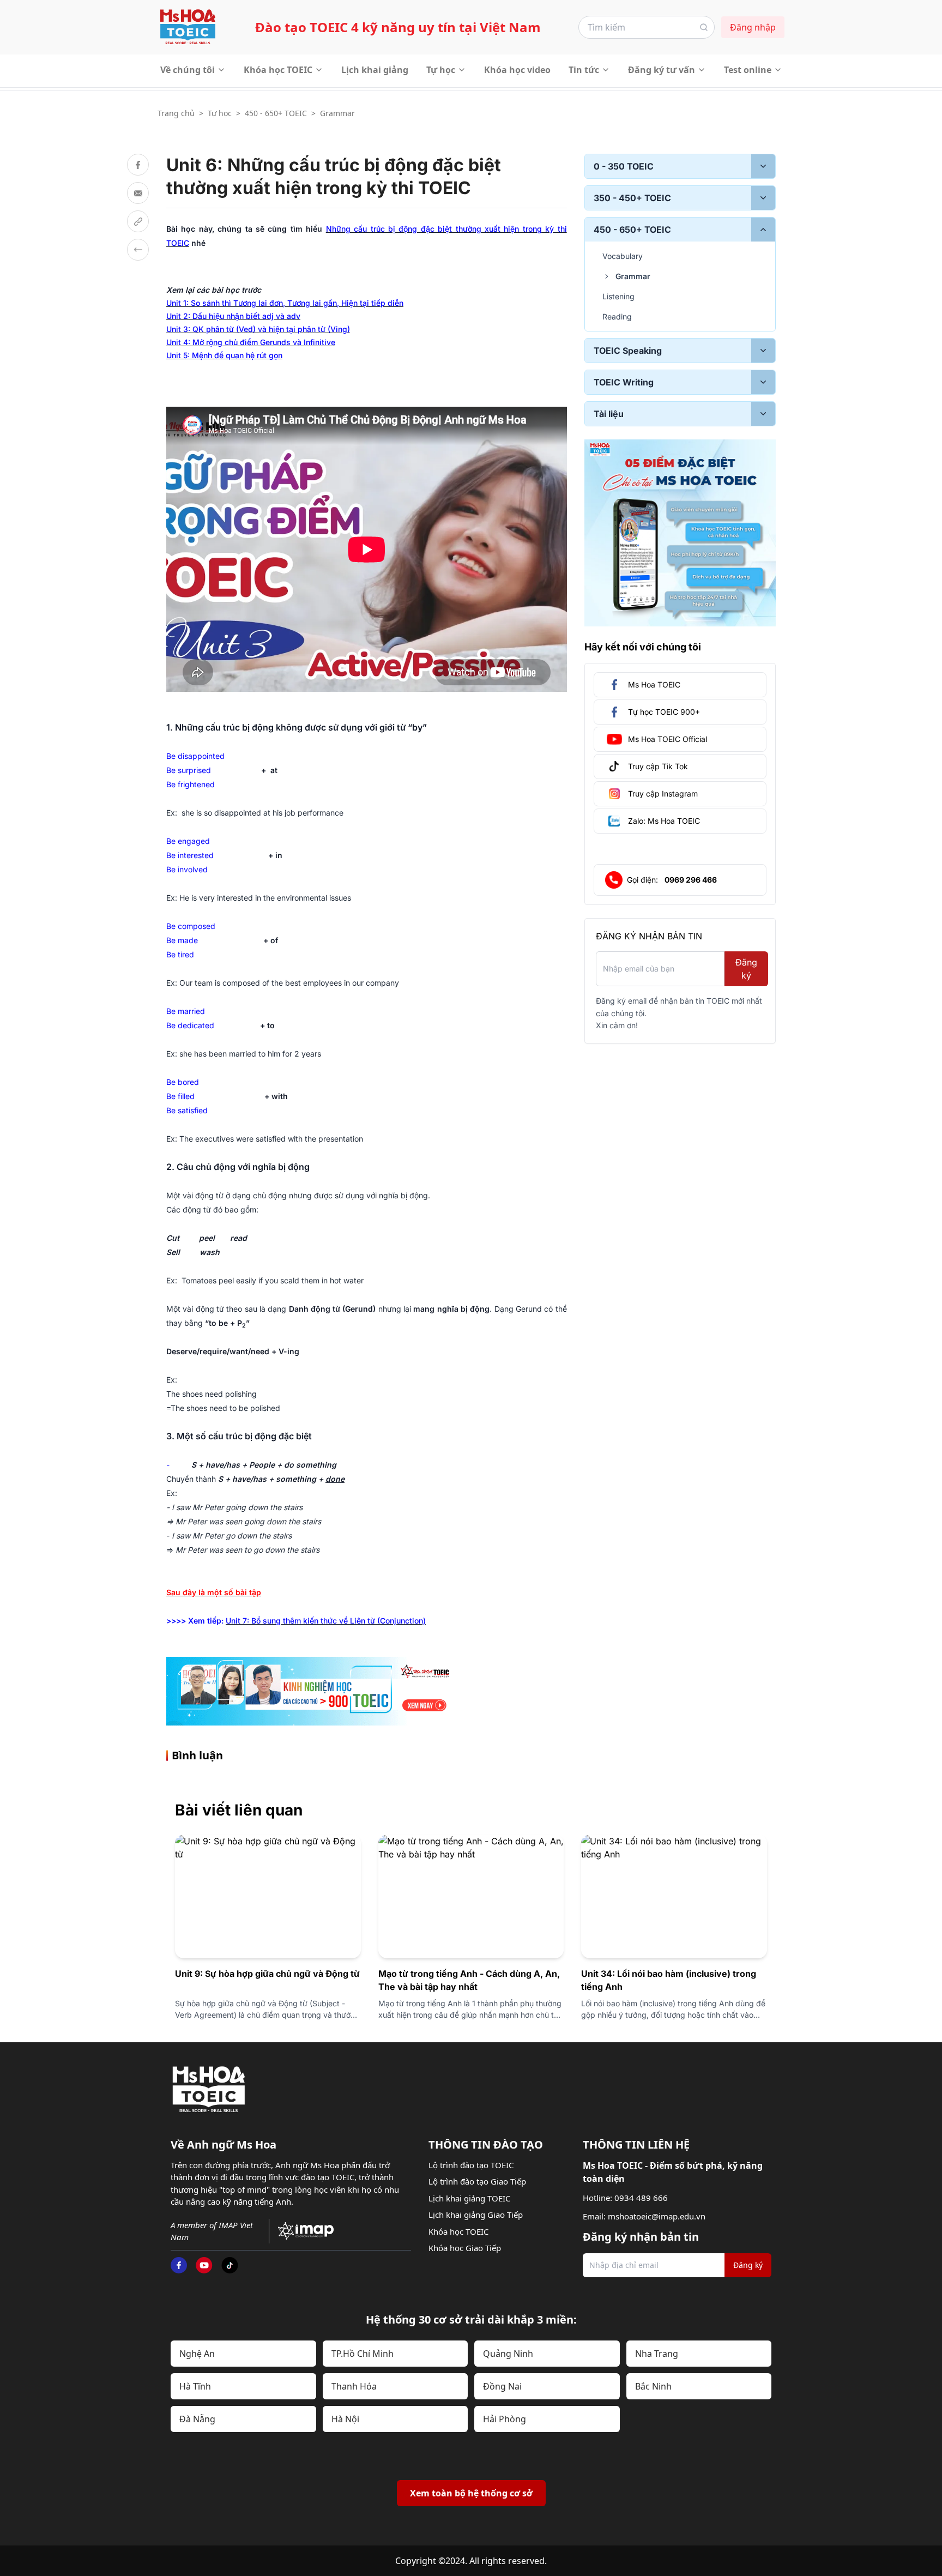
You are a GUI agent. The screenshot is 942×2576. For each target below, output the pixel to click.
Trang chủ (176, 113)
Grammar (337, 113)
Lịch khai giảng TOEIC (469, 2198)
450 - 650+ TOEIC (276, 113)
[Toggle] (763, 166)
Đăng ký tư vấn (662, 70)
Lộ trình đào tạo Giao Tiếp (477, 2181)
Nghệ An (197, 2354)
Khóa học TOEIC (278, 70)
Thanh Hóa (354, 2386)
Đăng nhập (753, 27)
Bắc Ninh (653, 2386)
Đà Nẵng (197, 2419)
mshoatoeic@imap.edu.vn (657, 2216)
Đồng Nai (502, 2386)
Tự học (441, 70)
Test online (748, 70)
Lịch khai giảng (375, 70)
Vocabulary (623, 256)
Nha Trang (657, 2354)
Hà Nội (345, 2419)
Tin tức (584, 70)
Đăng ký (746, 969)
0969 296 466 (691, 880)
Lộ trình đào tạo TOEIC (471, 2165)
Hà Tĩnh (195, 2386)
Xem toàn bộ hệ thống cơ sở (471, 2493)
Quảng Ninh (508, 2354)
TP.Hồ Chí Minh (363, 2354)
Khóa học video (517, 70)
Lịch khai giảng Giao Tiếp (476, 2215)
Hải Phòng (505, 2419)
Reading (617, 316)
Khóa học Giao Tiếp (465, 2248)
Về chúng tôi (188, 70)
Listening (618, 296)
